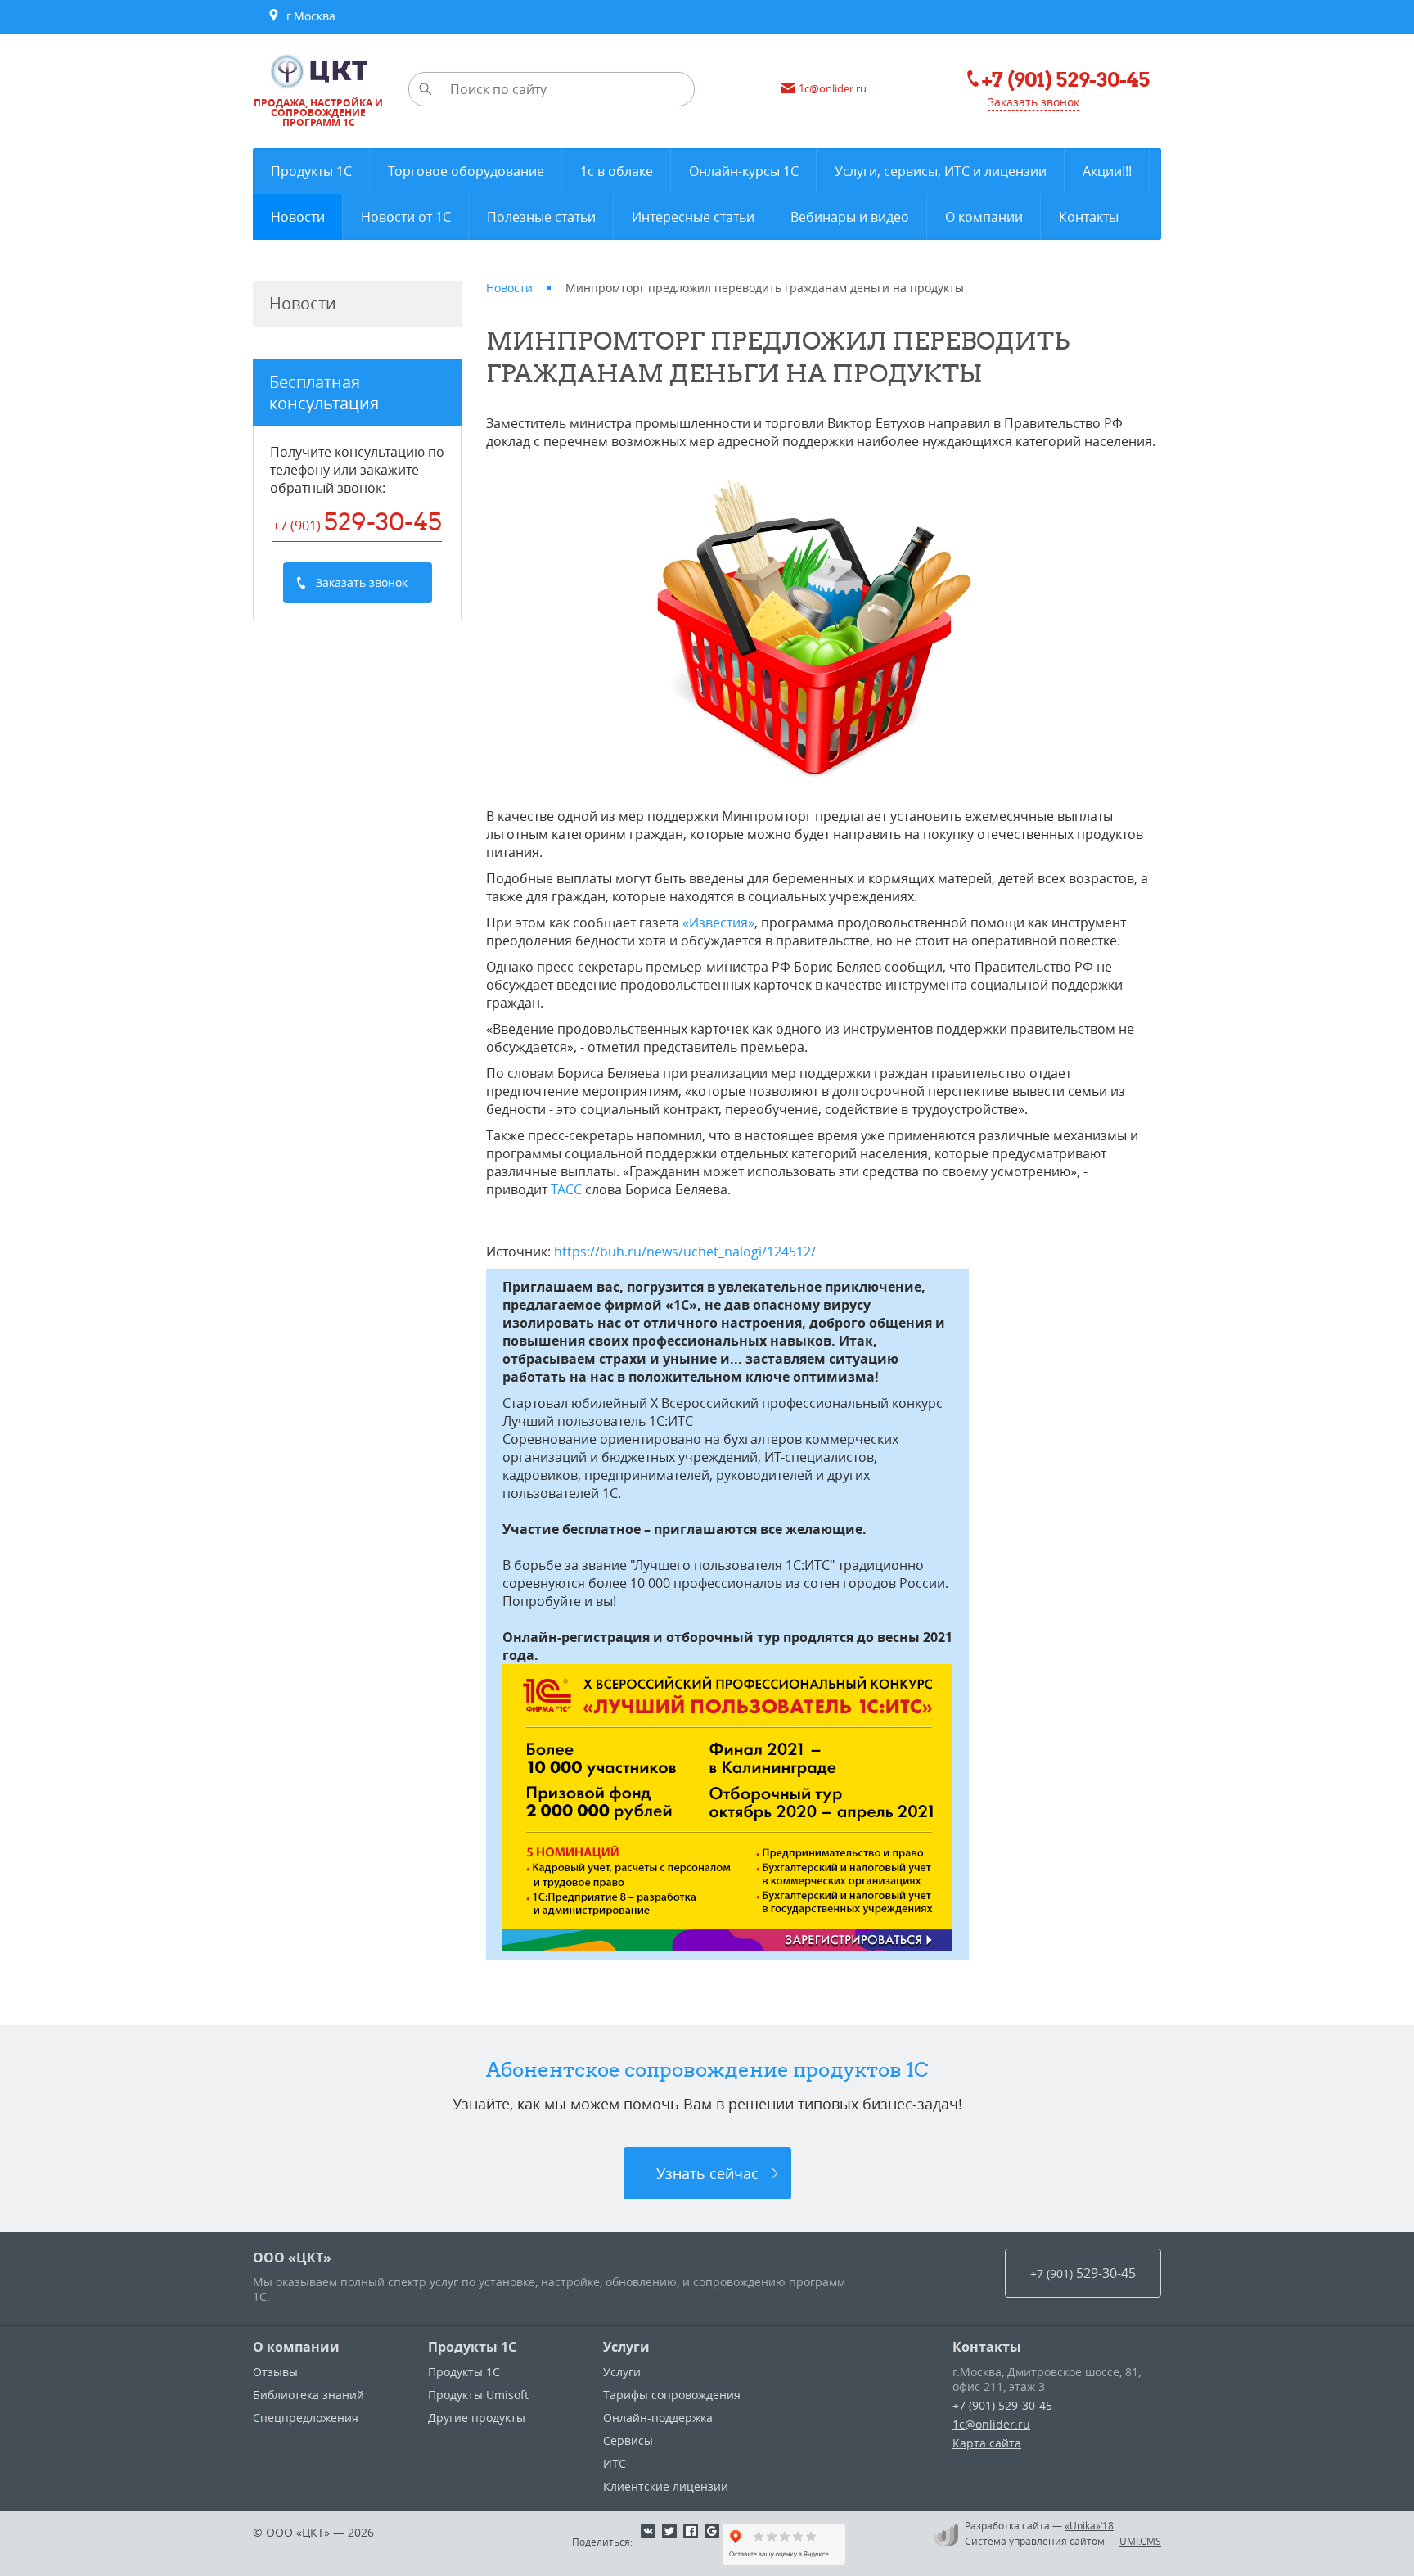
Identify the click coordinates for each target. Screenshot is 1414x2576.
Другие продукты (477, 2418)
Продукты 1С (472, 2347)
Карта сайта (987, 2443)
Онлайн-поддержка (658, 2418)
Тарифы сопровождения (672, 2395)
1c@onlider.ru (991, 2424)
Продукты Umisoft (478, 2395)
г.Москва (308, 16)
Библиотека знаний (308, 2395)
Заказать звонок (1033, 102)
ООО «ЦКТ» (292, 2258)
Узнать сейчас (707, 2173)
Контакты (987, 2347)
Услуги (626, 2347)
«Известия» (718, 923)
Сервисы (628, 2441)
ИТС (615, 2463)
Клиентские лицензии (666, 2486)
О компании (296, 2347)
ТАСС (566, 1189)
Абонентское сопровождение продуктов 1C (707, 2069)
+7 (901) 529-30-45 (1002, 2405)
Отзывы (275, 2372)
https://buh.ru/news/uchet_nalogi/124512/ (685, 1252)
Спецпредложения (306, 2418)
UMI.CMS (1140, 2541)
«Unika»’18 (1089, 2525)
